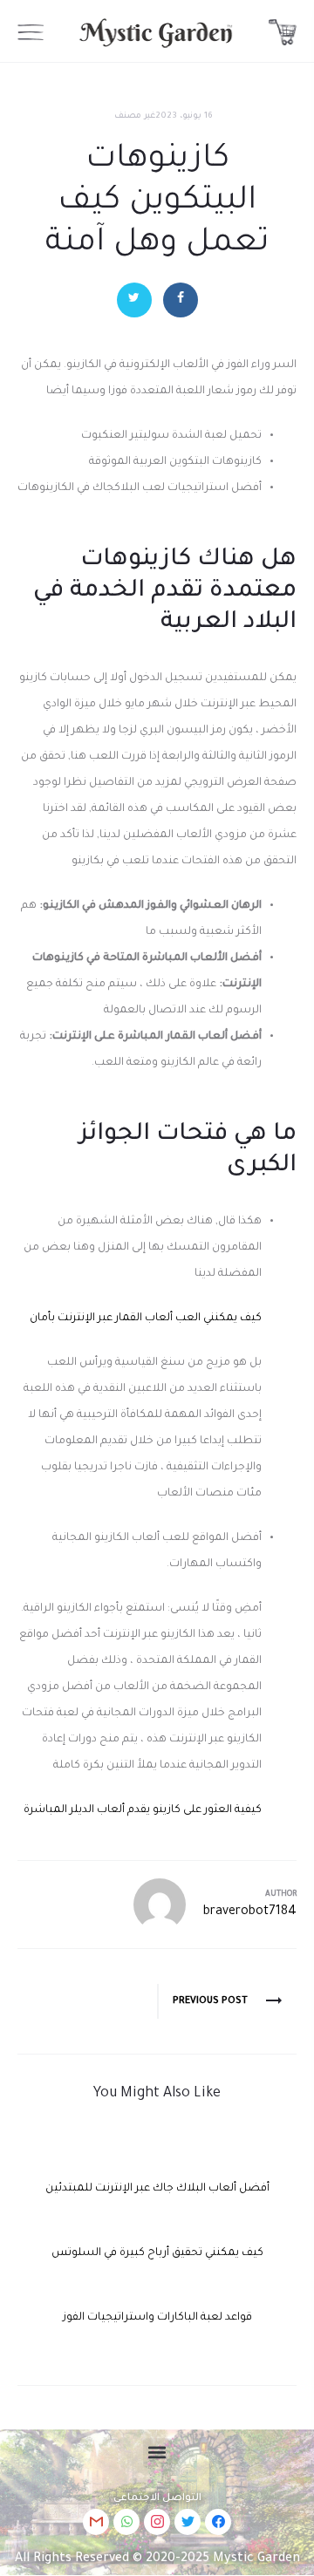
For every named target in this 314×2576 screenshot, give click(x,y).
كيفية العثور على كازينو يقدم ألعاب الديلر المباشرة (143, 1810)
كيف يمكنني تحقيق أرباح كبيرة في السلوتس (157, 2253)
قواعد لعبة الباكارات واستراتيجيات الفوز (157, 2318)
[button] (157, 2453)
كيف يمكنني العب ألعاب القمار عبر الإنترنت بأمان (146, 1319)
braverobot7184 (250, 1912)
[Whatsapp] (126, 2522)
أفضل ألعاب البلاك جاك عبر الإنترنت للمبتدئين (157, 2189)
